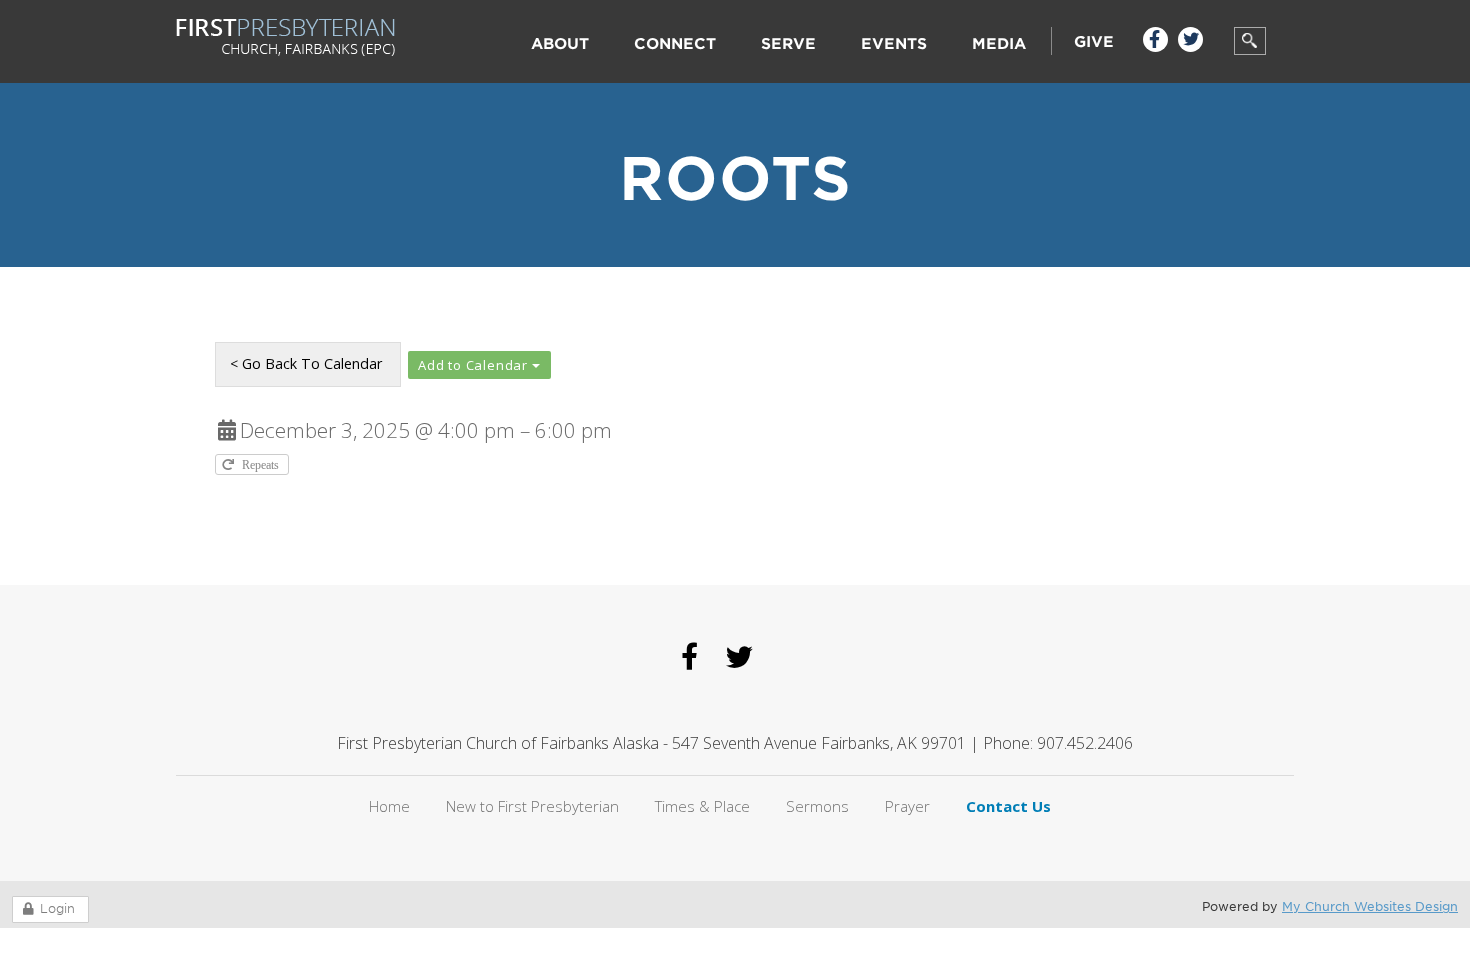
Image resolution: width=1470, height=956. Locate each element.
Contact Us (1008, 806)
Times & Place (702, 806)
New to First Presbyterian (532, 806)
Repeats (262, 464)
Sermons (817, 806)
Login (57, 908)
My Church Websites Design (1370, 906)
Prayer (907, 806)
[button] (479, 365)
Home (389, 806)
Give (1094, 42)
